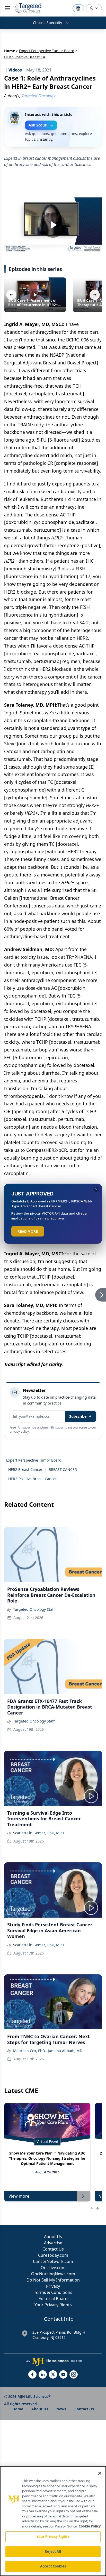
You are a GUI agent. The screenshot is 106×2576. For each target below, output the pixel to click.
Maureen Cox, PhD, (29, 2051)
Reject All (53, 2551)
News (61, 2409)
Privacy (53, 2286)
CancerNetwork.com (53, 2261)
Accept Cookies (53, 2566)
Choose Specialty (47, 23)
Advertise (53, 2243)
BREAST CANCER (63, 1469)
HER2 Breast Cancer (25, 1469)
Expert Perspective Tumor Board (47, 51)
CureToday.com (53, 2255)
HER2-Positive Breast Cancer (33, 1479)
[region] (53, 2521)
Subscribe (78, 1416)
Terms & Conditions (53, 2292)
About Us (53, 2237)
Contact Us (53, 2249)
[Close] (100, 2473)
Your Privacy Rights (53, 2305)
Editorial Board (53, 2299)
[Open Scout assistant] (78, 8)
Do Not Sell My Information (53, 2280)
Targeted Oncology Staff (34, 1609)
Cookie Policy (90, 2526)
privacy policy (19, 1431)
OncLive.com (53, 2268)
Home (10, 51)
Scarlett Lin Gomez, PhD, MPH (39, 1833)
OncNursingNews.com (53, 2274)
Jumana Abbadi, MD (65, 2051)
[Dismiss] (96, 1189)
